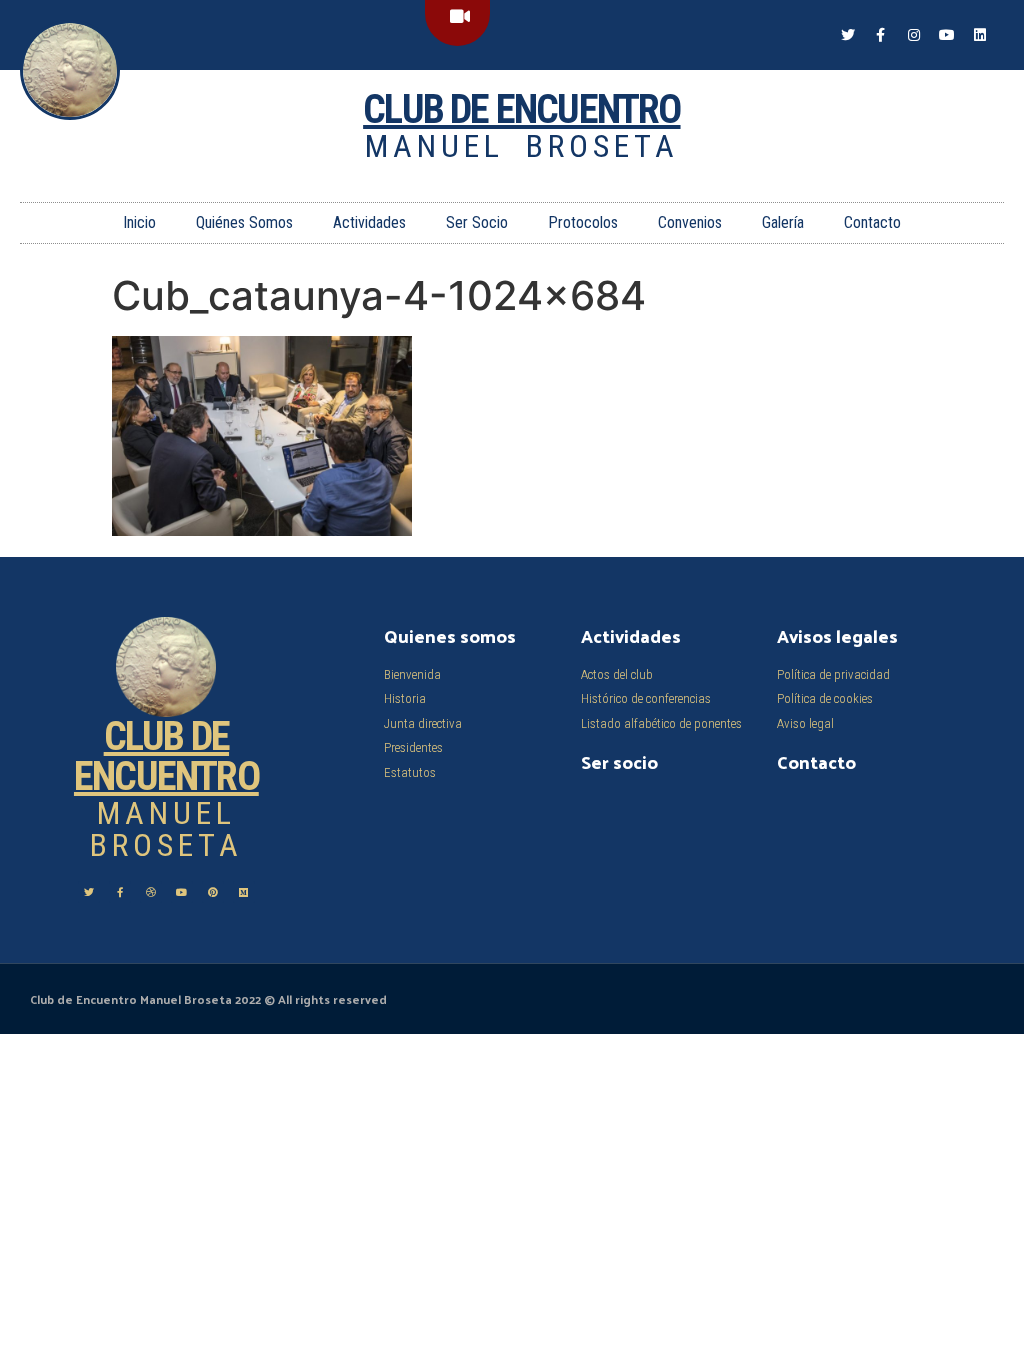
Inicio (139, 222)
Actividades (369, 222)
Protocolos (583, 222)
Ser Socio (477, 222)
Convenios (690, 222)
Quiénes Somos (244, 222)
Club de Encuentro (521, 109)
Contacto (872, 222)
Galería (783, 222)
